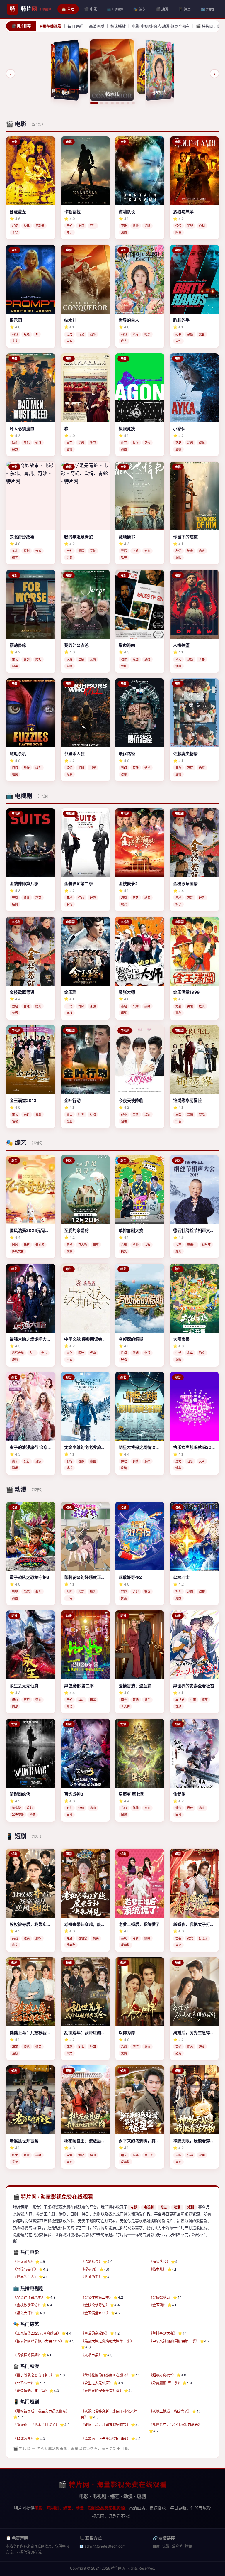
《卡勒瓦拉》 (91, 2262)
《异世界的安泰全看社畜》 (102, 2391)
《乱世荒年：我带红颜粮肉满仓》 (175, 2425)
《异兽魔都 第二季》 (165, 2383)
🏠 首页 (68, 9)
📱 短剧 (185, 9)
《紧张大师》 (24, 2313)
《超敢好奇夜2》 (162, 2375)
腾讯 (189, 2546)
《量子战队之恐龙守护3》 (34, 2375)
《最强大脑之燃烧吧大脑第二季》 (107, 2341)
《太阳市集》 (91, 2355)
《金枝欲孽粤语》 (95, 2305)
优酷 (166, 2546)
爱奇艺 (177, 2546)
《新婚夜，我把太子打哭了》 (36, 2425)
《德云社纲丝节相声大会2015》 (38, 2341)
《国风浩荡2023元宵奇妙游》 (37, 2333)
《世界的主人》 (25, 2277)
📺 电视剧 (115, 9)
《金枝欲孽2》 (160, 2297)
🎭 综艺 (140, 9)
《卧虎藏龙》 (24, 2262)
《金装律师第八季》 (29, 2297)
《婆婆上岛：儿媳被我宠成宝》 (105, 2425)
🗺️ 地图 (207, 9)
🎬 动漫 (162, 9)
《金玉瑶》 (158, 2305)
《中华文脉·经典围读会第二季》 (174, 2341)
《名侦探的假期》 (27, 2355)
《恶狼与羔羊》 (25, 2269)
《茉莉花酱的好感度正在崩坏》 (105, 2375)
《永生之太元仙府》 (97, 2383)
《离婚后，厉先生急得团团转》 (105, 2439)
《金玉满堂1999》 (95, 2313)
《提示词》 (90, 2269)
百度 (156, 2546)
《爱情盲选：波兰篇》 (31, 2391)
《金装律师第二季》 (97, 2297)
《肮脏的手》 (91, 2277)
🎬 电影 (91, 9)
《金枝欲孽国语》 (27, 2305)
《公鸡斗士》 (24, 2383)
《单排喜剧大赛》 (163, 2333)
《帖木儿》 (158, 2269)
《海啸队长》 (159, 2262)
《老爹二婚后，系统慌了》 (170, 2411)
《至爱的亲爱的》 (95, 2333)
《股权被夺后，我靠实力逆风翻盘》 (41, 2411)
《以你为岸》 (24, 2439)
